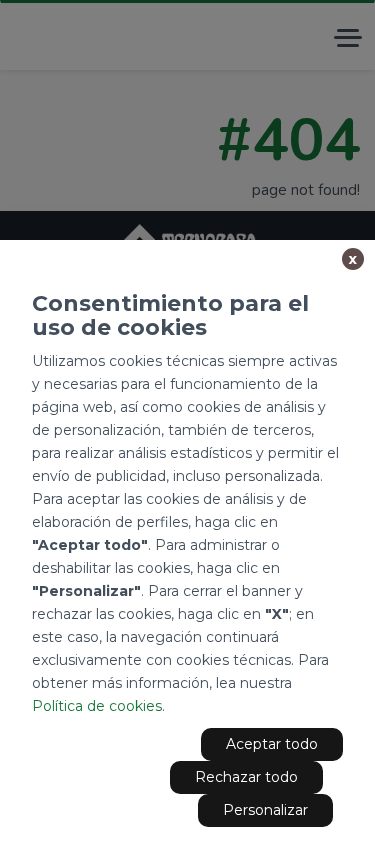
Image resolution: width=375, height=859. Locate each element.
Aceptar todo (272, 744)
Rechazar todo (246, 777)
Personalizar (265, 810)
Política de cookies (97, 706)
